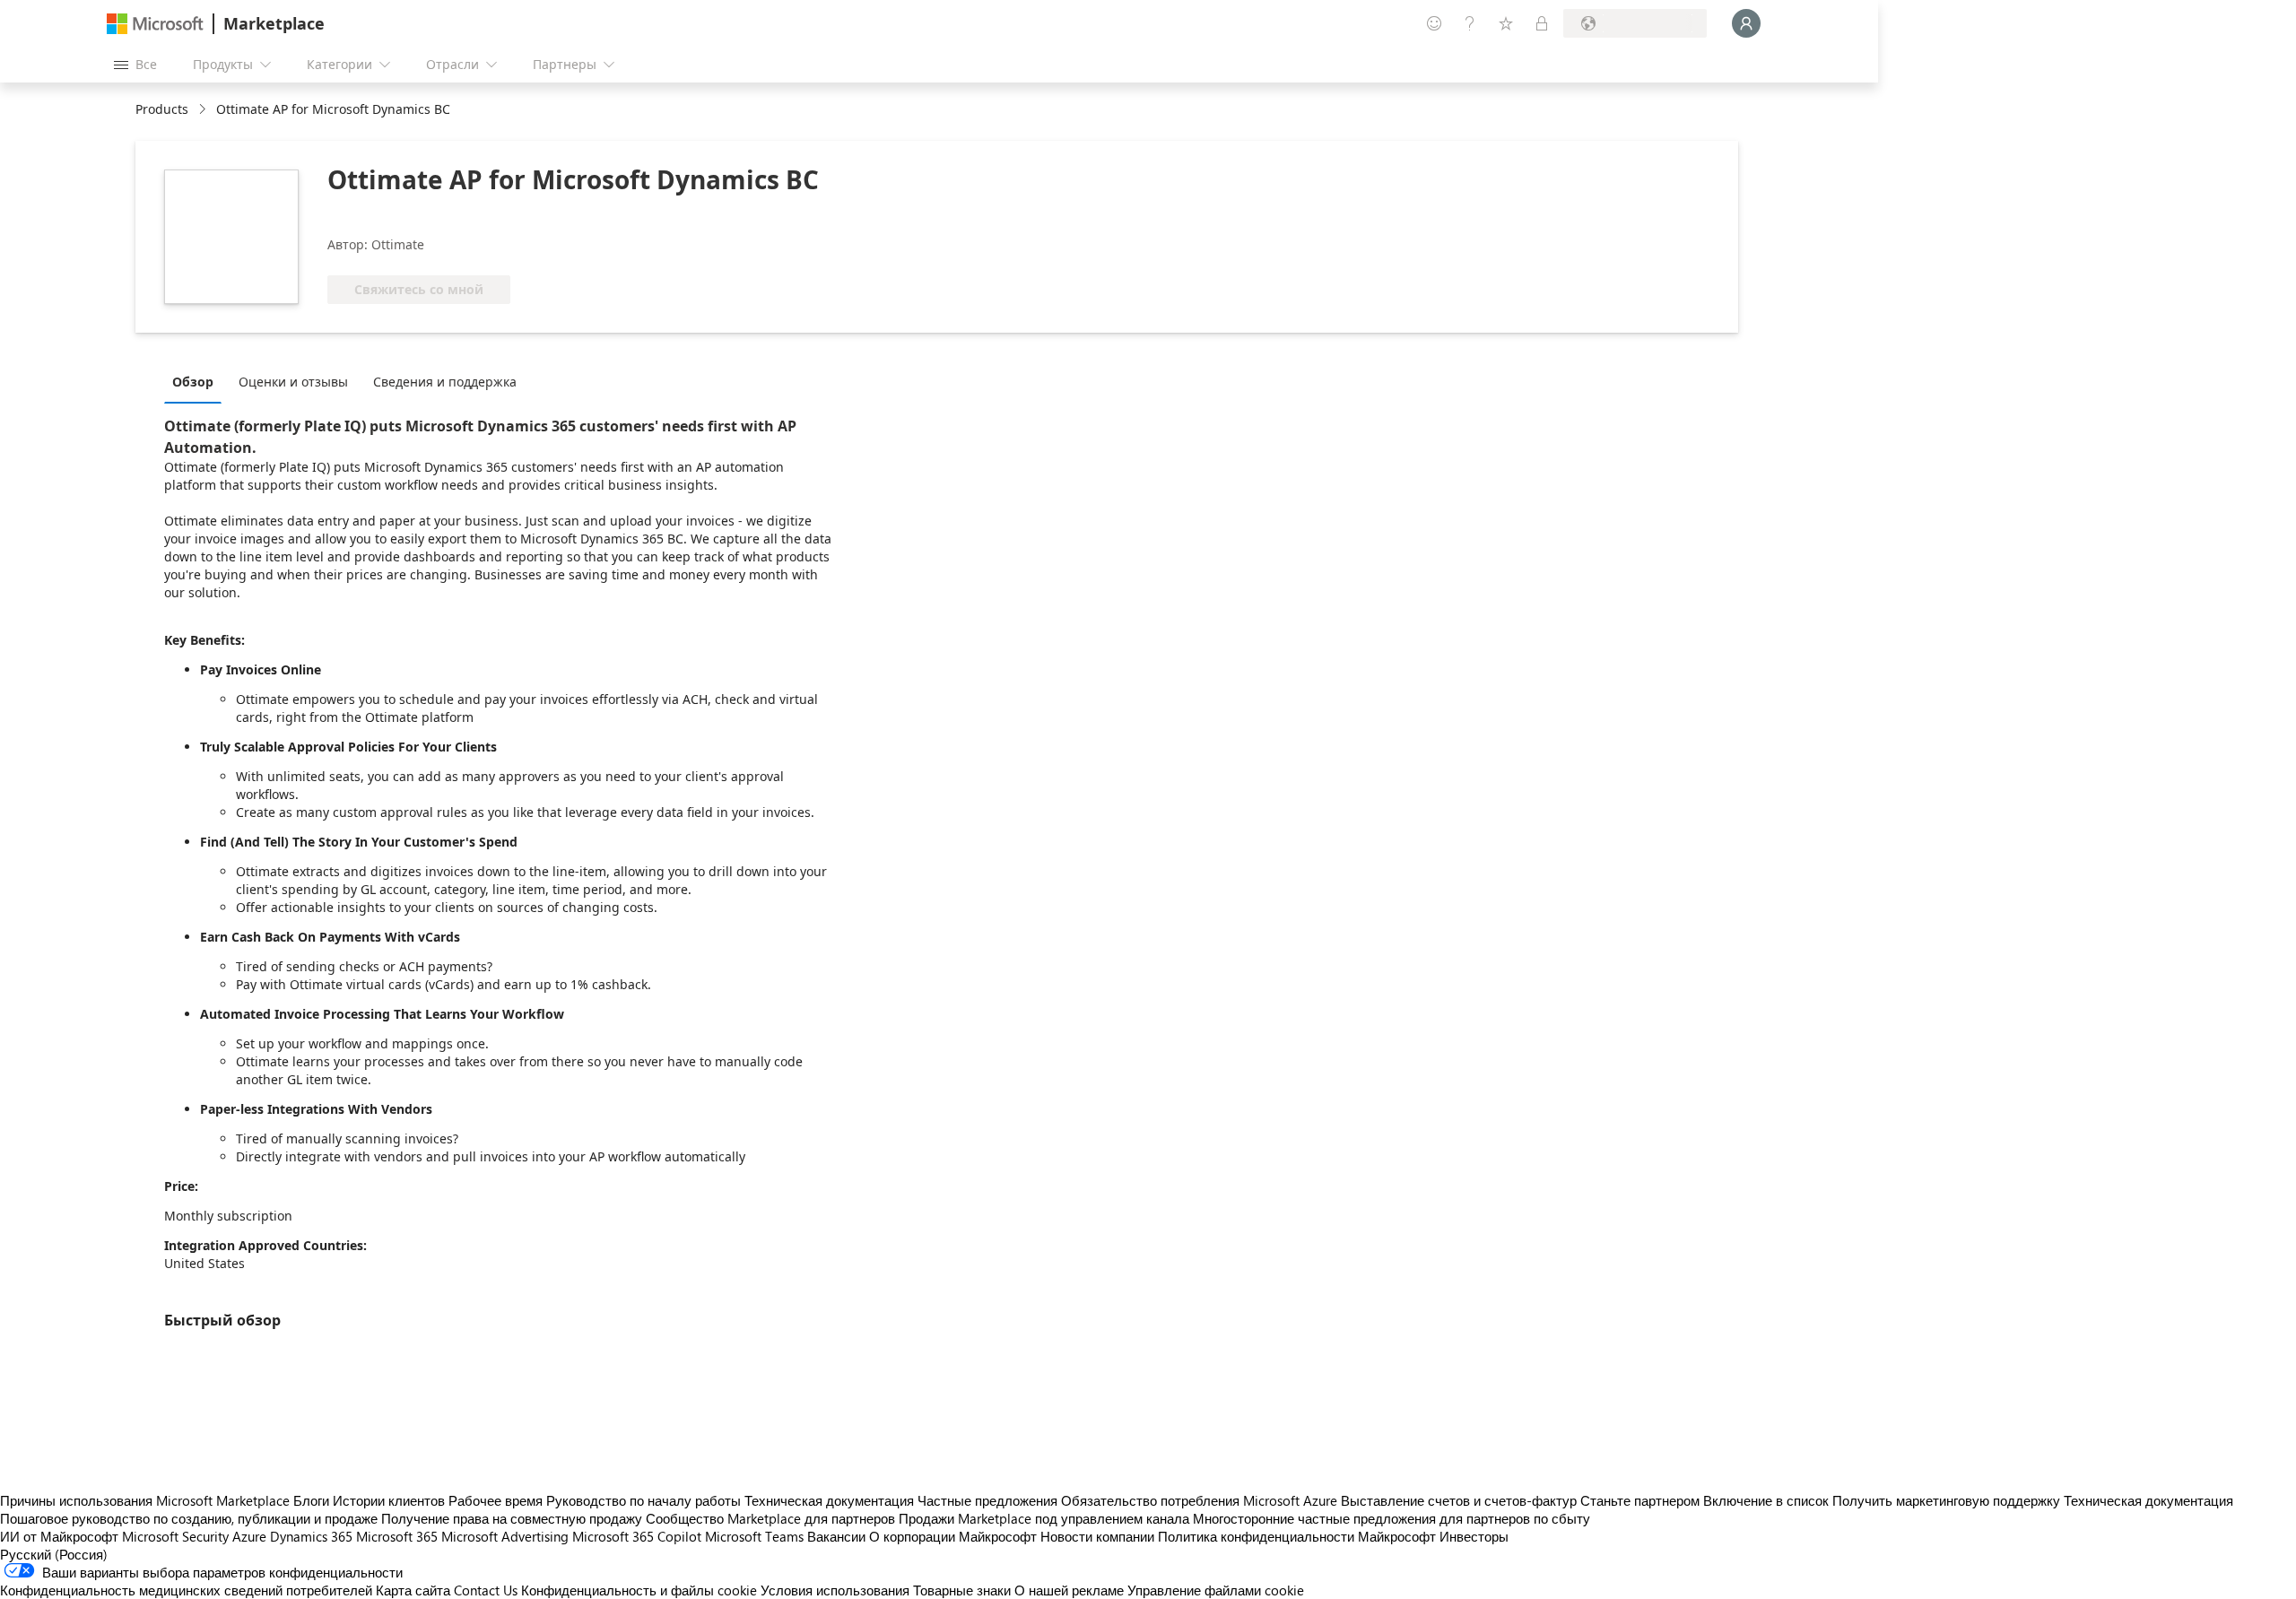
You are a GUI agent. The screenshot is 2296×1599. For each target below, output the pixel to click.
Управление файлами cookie (1216, 1590)
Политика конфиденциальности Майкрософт (1297, 1536)
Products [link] (162, 109)
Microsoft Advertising (505, 1536)
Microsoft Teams (754, 1536)
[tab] (197, 381)
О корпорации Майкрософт (953, 1536)
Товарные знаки (962, 1590)
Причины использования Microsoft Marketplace (145, 1500)
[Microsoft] (155, 24)
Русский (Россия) (54, 1554)
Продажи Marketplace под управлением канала (1044, 1518)
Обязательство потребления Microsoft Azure (1201, 1500)
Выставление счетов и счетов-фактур (1459, 1500)
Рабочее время (496, 1500)
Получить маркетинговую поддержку (1946, 1500)
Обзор (193, 382)
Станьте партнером (1640, 1500)
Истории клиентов (389, 1500)
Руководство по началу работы (644, 1500)
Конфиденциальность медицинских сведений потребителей (186, 1590)
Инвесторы (1474, 1536)
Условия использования (835, 1590)
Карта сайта (413, 1590)
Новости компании (1097, 1536)
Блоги (311, 1500)
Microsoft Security (175, 1536)
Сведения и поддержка (445, 382)
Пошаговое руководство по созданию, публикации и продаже (189, 1518)
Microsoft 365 (397, 1536)
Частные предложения (987, 1500)
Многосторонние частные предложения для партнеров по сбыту (1392, 1518)
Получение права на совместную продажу (512, 1518)
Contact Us (486, 1590)
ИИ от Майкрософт (59, 1536)
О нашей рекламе (1069, 1590)
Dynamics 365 (311, 1536)
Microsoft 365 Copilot (637, 1536)
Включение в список (1766, 1500)
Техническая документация (829, 1500)
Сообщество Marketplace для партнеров (770, 1518)
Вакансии (836, 1536)
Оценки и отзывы (293, 382)
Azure (249, 1536)
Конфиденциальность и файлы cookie (639, 1590)
